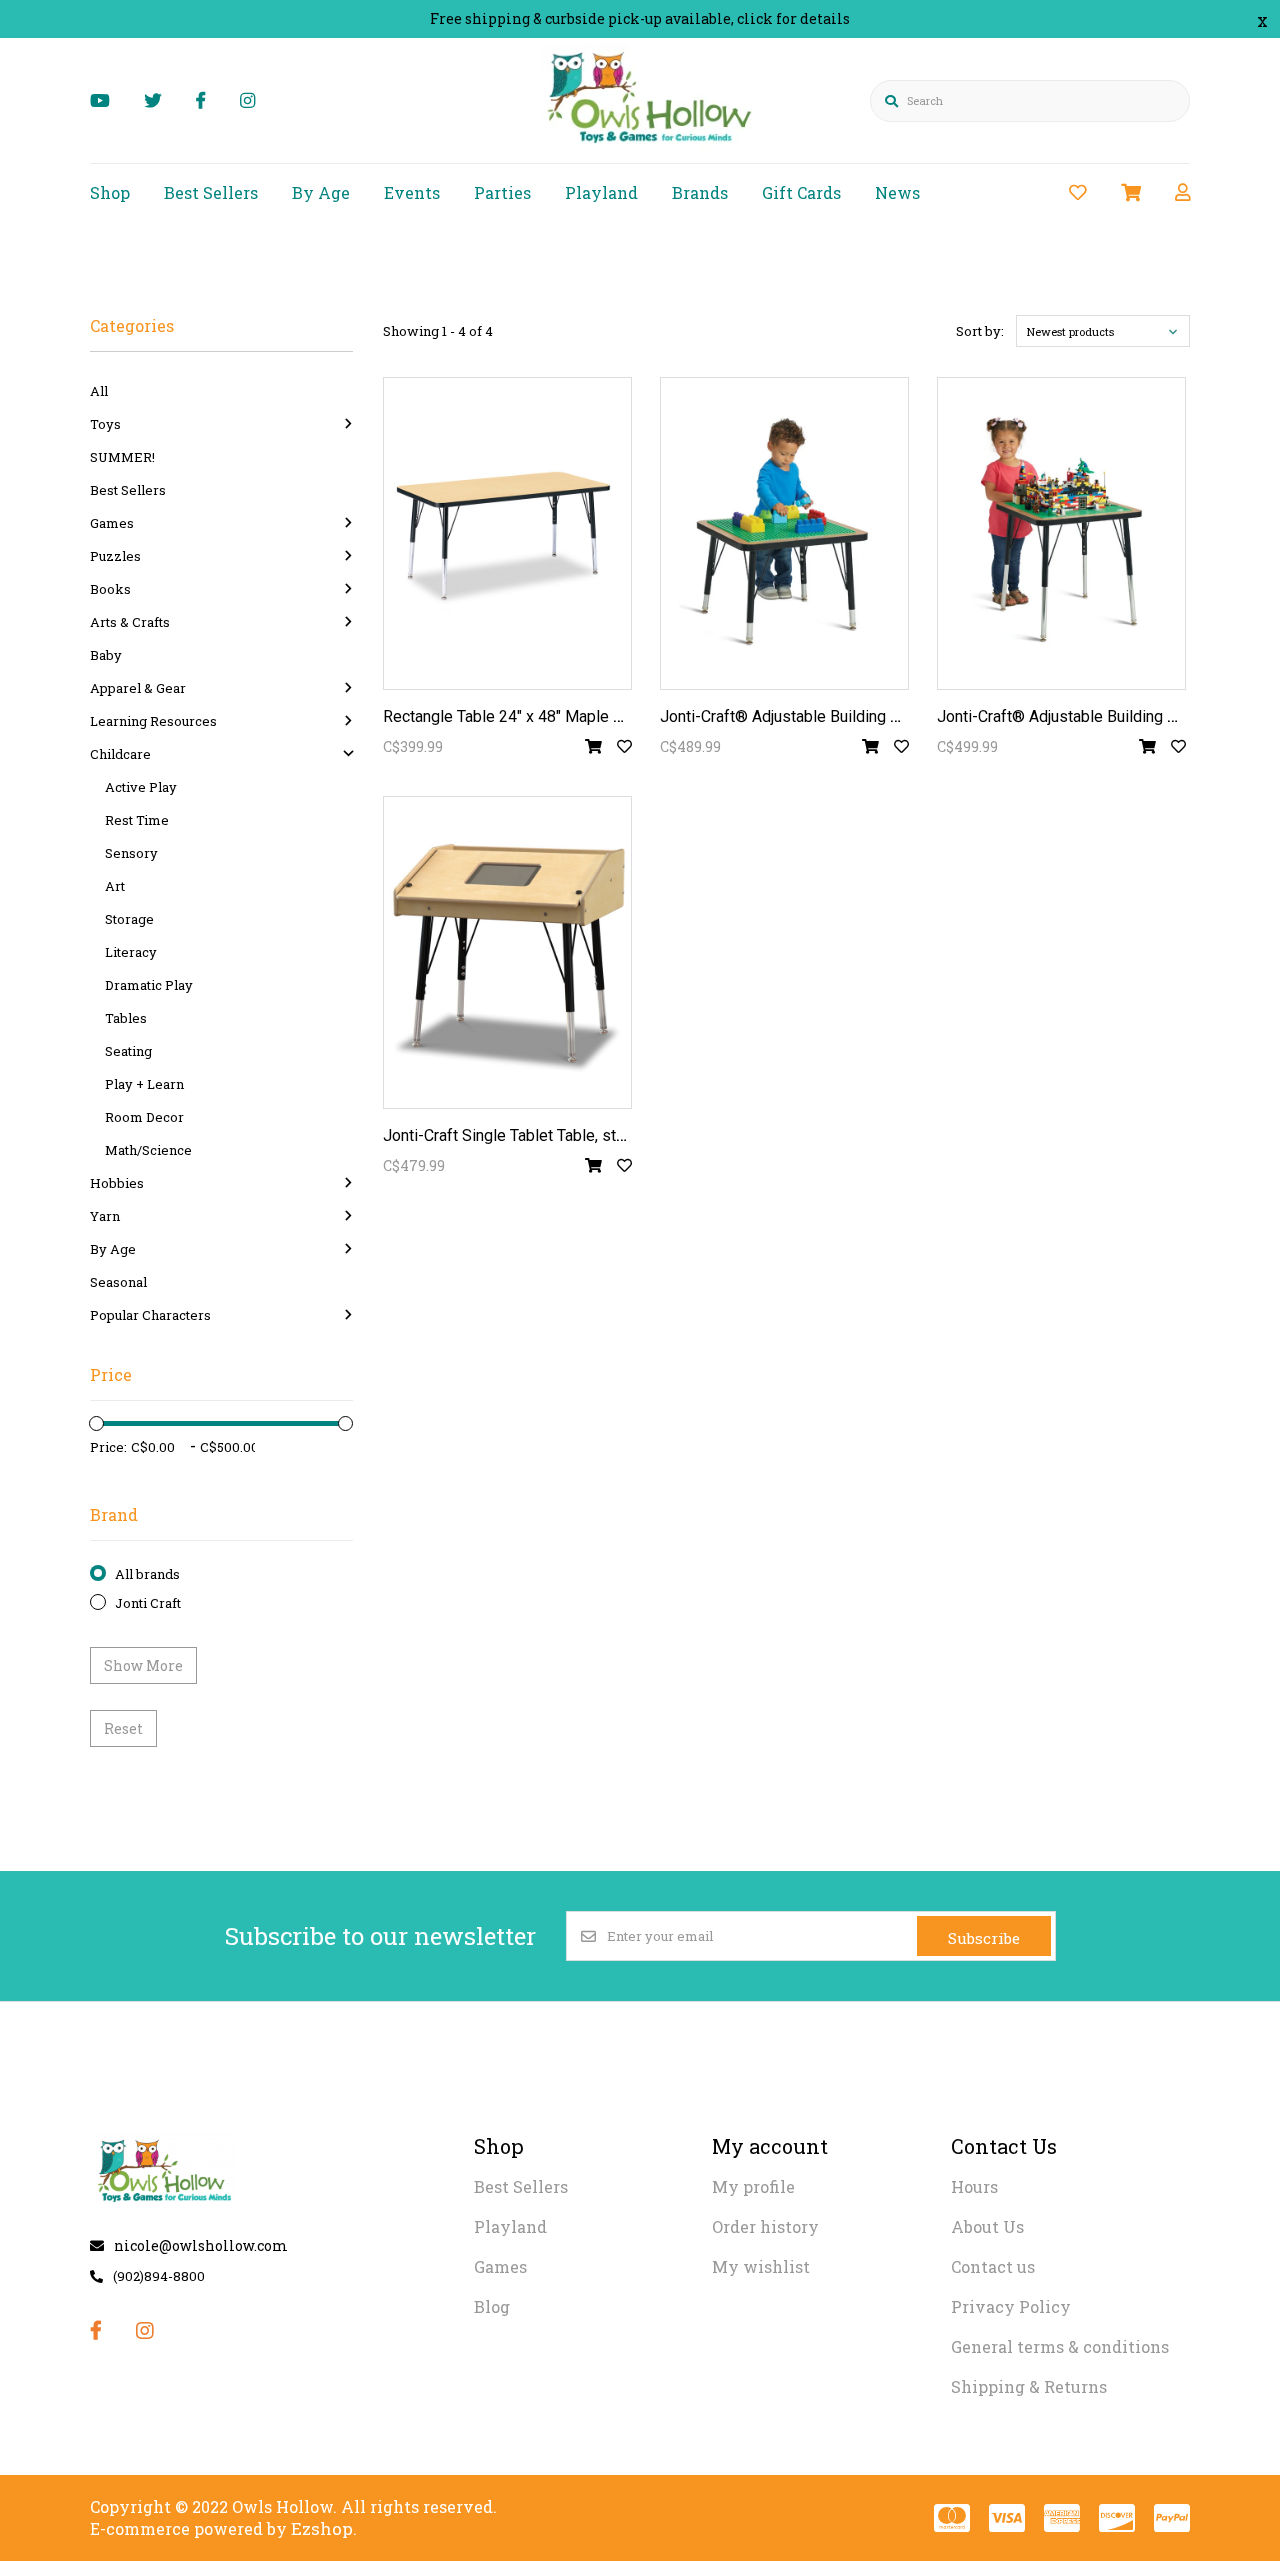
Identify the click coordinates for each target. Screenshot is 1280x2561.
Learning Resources (153, 721)
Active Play (141, 787)
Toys (105, 424)
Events (412, 192)
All (99, 391)
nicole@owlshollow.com (201, 2245)
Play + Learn (144, 1084)
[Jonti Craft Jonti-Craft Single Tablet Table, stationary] (507, 952)
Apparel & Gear (138, 688)
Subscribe (984, 1938)
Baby (106, 655)
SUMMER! (122, 457)
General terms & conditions (1060, 2346)
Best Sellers (211, 192)
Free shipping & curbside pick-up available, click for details (640, 18)
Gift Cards (801, 192)
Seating (128, 1051)
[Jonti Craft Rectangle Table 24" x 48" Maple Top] (507, 533)
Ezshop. (324, 2528)
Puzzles (115, 556)
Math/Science (148, 1150)
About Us (987, 2226)
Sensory (131, 853)
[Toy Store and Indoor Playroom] (652, 146)
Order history (765, 2226)
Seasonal (118, 1282)
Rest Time (137, 820)
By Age (321, 192)
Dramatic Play (149, 985)
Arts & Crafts (130, 622)
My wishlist (761, 2266)
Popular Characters (150, 1315)
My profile (753, 2186)
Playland (601, 192)
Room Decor (144, 1117)
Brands (700, 192)
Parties (502, 192)
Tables (126, 1018)
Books (110, 589)
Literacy (131, 952)
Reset (123, 1728)
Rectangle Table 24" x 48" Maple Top (511, 716)
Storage (129, 919)
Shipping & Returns (1029, 2386)
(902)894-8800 (159, 2276)
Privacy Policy (1011, 2306)
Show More (143, 1665)
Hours (974, 2186)
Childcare (120, 754)
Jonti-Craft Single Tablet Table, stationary (527, 1135)
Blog (492, 2306)
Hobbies (117, 1183)
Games (112, 523)
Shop (110, 192)
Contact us (993, 2266)
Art (115, 886)
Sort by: (980, 331)
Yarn (105, 1216)
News (897, 192)
